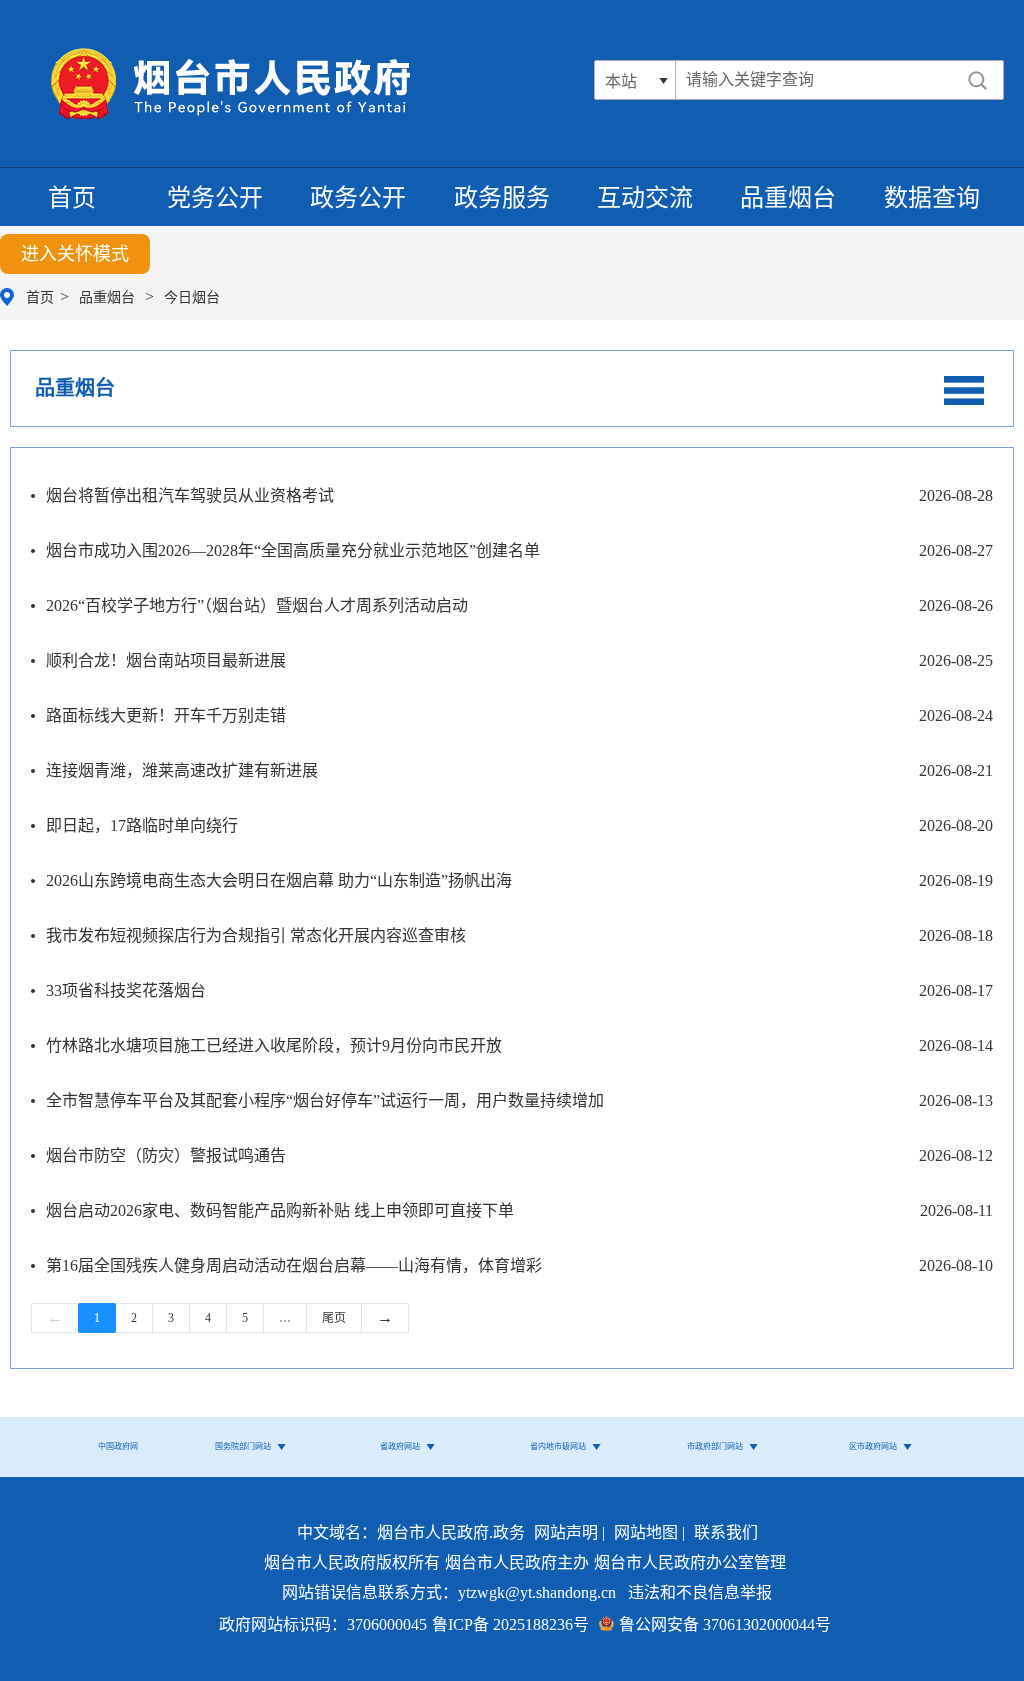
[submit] (978, 80)
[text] (777, 80)
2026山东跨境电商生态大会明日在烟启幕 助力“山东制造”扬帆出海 (279, 880)
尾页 (334, 1318)
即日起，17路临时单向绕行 (142, 825)
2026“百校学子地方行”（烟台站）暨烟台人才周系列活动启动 (257, 605)
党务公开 (215, 198)
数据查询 (932, 198)
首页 (72, 198)
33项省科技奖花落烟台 (126, 990)
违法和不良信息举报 (700, 1592)
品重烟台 (788, 198)
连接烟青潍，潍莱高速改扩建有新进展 (182, 770)
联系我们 (726, 1532)
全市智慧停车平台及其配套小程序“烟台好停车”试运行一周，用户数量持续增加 (325, 1100)
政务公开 (358, 198)
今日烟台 (192, 297)
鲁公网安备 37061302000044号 (725, 1624)
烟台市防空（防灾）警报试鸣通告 (166, 1155)
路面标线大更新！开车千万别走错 (166, 715)
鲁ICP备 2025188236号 (510, 1624)
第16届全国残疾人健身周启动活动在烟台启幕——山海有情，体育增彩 (294, 1265)
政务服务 (502, 198)
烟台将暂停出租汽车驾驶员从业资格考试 (190, 495)
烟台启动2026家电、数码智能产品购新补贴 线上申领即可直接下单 (280, 1210)
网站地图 (646, 1532)
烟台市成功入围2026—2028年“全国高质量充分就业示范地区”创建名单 (293, 550)
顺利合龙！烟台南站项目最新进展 (166, 660)
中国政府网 (118, 1446)
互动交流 (645, 198)
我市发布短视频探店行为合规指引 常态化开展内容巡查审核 (256, 935)
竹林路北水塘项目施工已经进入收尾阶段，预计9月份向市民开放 (274, 1045)
